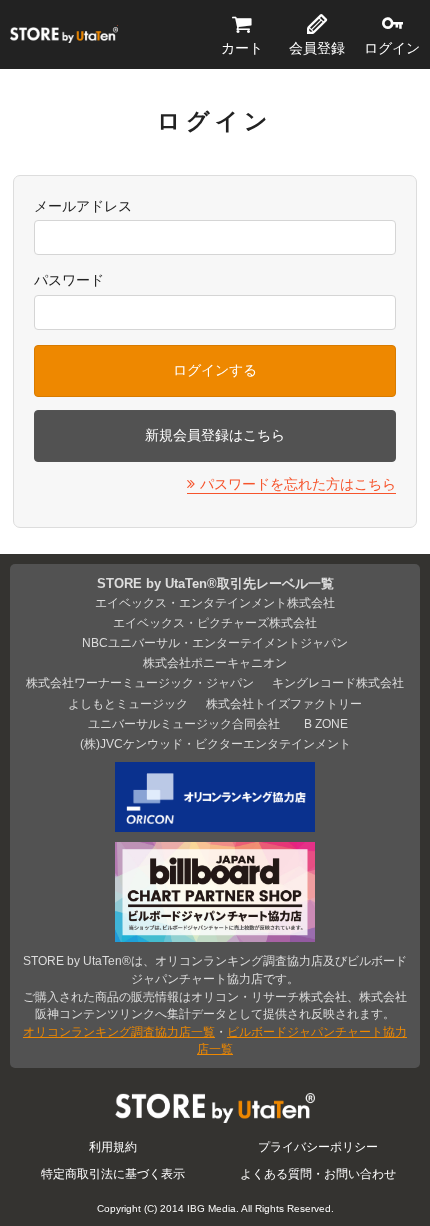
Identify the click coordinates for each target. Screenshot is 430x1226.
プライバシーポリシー (318, 1146)
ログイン (392, 48)
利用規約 (113, 1146)
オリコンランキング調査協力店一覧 (119, 1031)
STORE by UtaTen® (64, 35)
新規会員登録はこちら (215, 435)
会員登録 (317, 48)
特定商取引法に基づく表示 (113, 1173)
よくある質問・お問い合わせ (318, 1173)
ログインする (215, 370)
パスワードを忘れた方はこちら (298, 484)
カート (242, 48)
